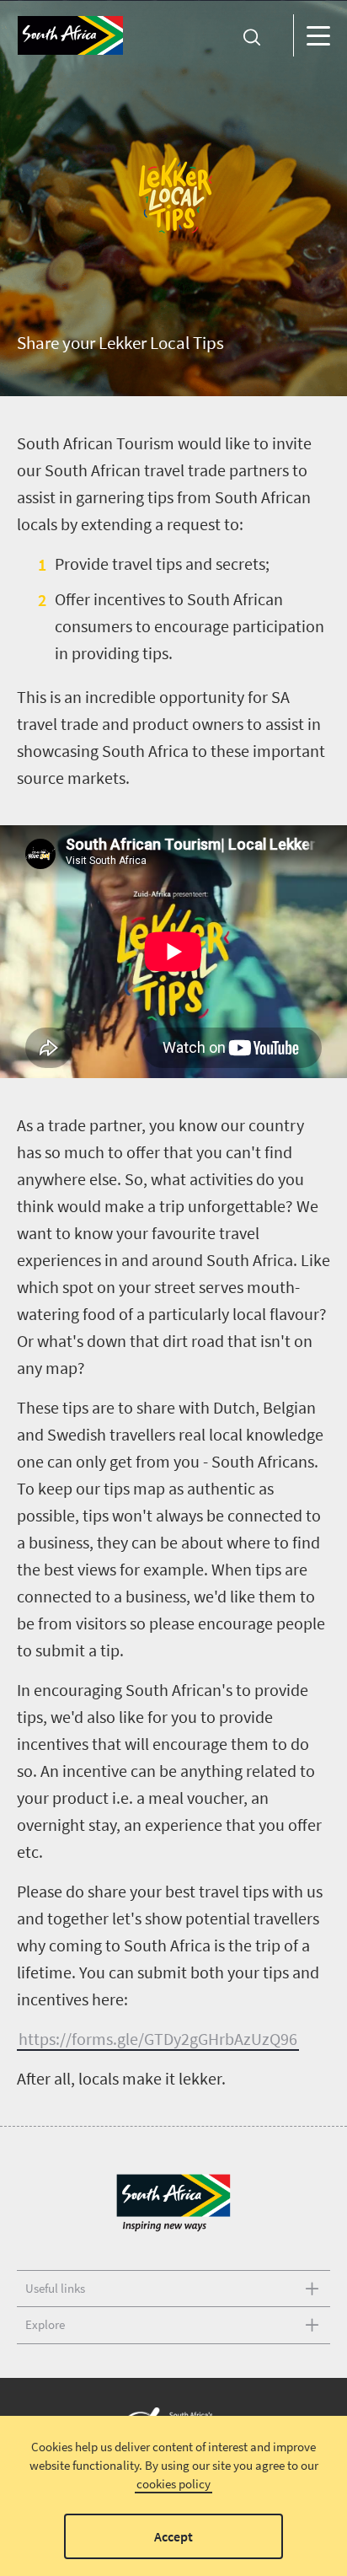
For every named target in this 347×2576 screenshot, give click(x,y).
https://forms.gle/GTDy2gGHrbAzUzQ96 (158, 2039)
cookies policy (173, 2484)
